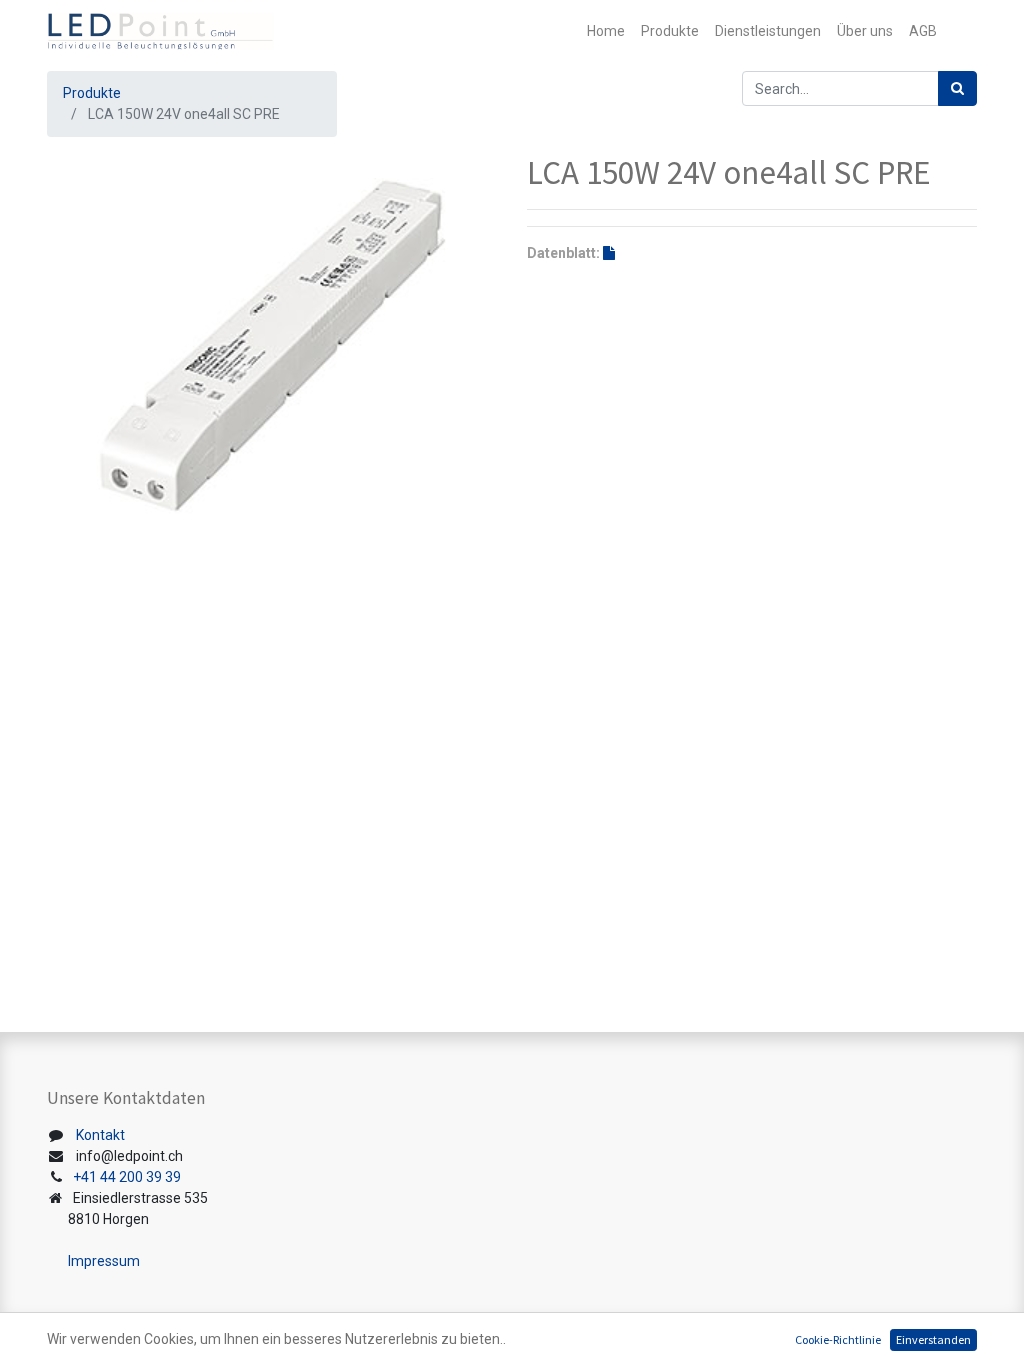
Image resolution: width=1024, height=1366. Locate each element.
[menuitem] (606, 31)
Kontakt (100, 1135)
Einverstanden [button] (933, 1339)
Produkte (92, 93)
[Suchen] (957, 88)
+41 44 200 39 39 (127, 1177)
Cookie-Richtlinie (838, 1339)
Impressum (104, 1261)
